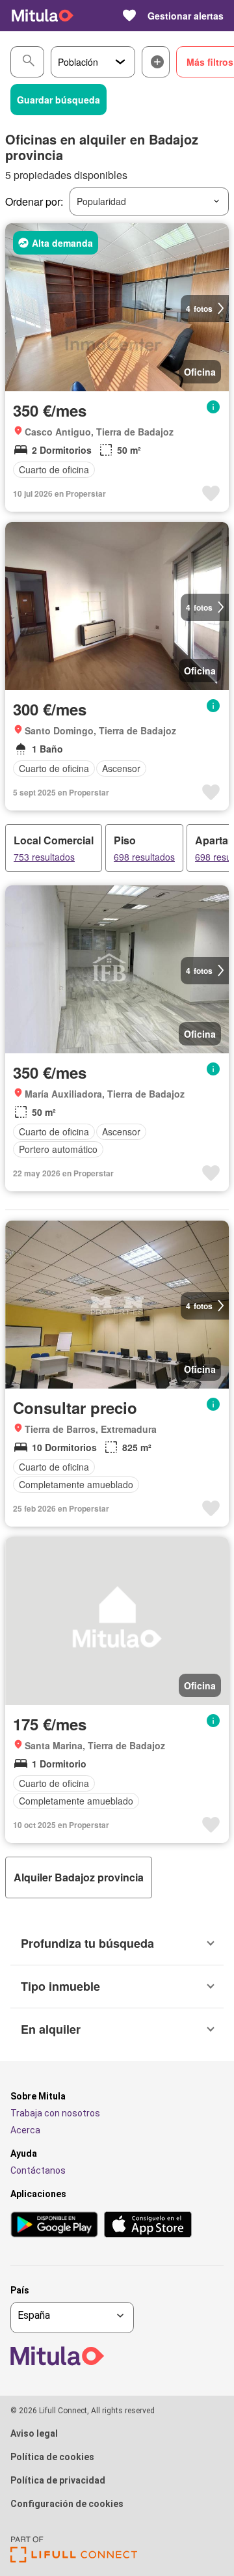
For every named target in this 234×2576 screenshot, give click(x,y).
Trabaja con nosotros (55, 2113)
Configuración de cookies (67, 2504)
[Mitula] (43, 16)
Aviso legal (34, 2433)
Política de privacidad (58, 2480)
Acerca (25, 2130)
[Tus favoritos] (129, 16)
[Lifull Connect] (74, 2559)
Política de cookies (52, 2457)
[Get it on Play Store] (54, 2225)
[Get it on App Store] (148, 2225)
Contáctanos (38, 2170)
